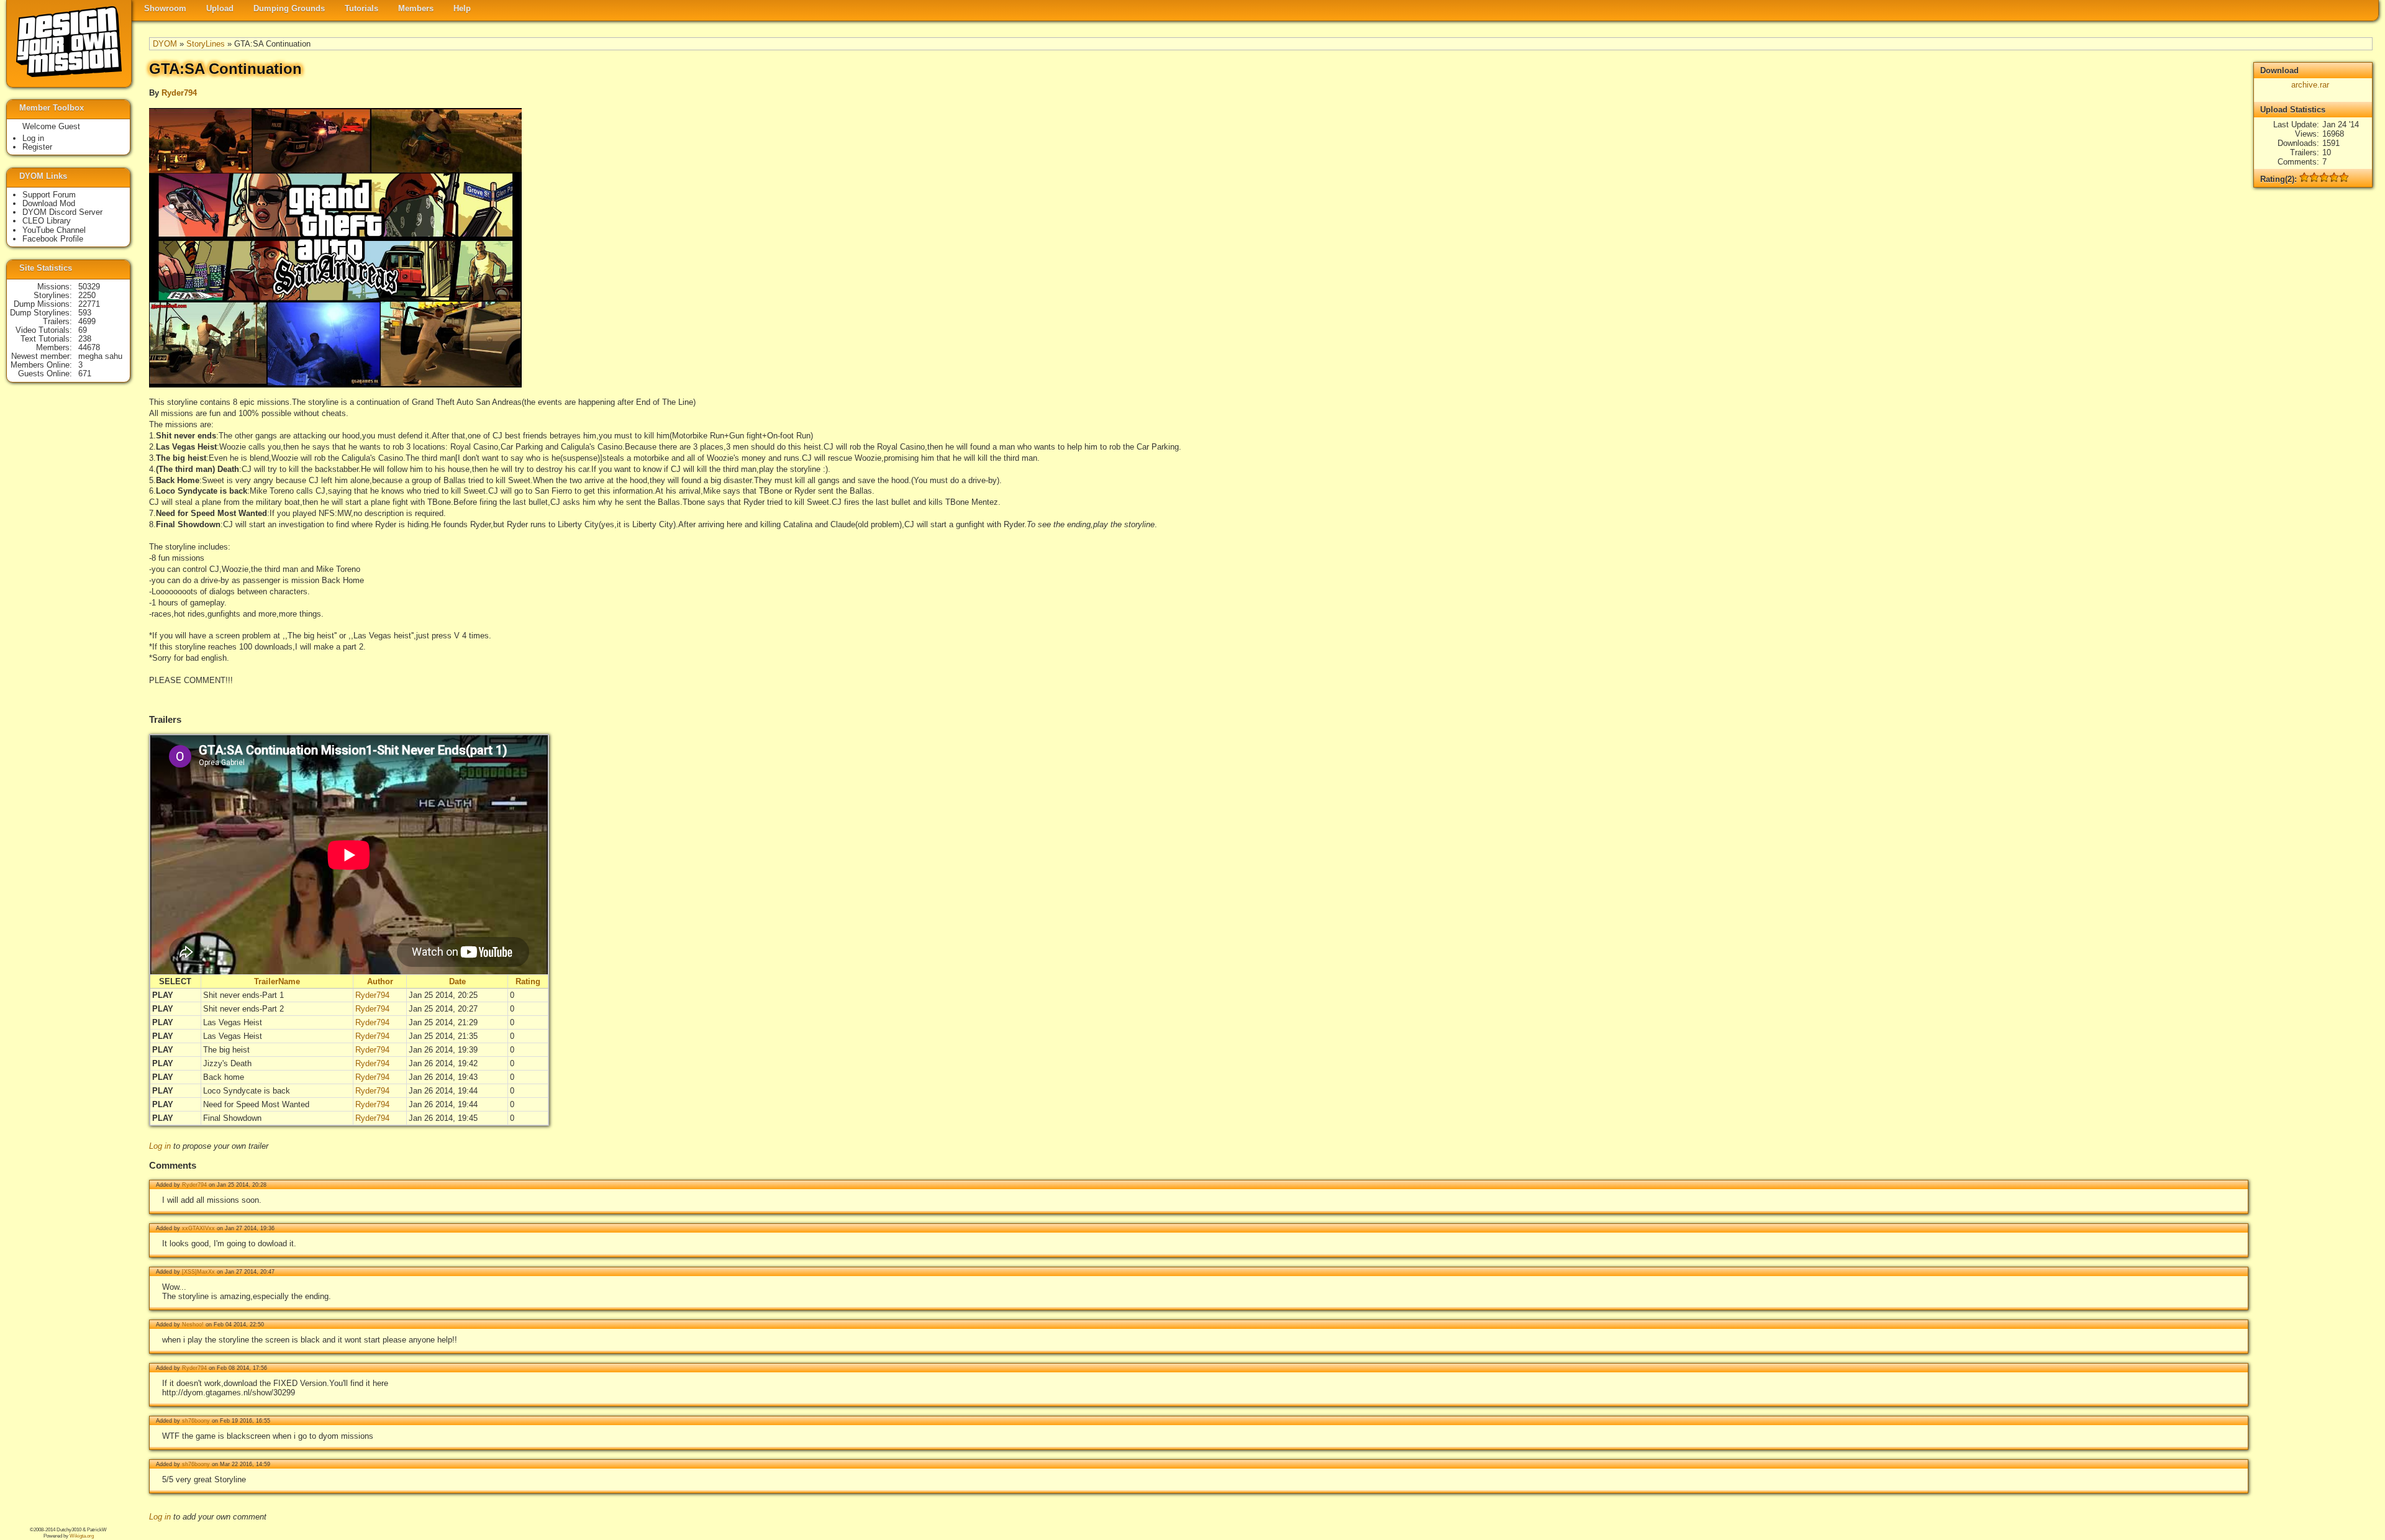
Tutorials (361, 8)
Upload (220, 8)
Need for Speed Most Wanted (256, 1104)
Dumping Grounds (289, 8)
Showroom (165, 8)
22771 (89, 304)
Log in (160, 1146)
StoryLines (206, 44)
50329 (89, 287)
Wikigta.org (82, 1536)
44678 (89, 347)
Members (416, 8)
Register (37, 147)
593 (85, 313)
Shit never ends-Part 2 (243, 1009)
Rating (528, 981)
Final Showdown (232, 1118)
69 (83, 330)
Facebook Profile (53, 239)
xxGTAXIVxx (198, 1228)
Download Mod (49, 203)
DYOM (165, 44)
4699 (87, 321)
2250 (87, 295)
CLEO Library (47, 221)
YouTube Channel (54, 230)
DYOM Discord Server (62, 212)
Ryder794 (179, 93)
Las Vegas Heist (233, 1022)
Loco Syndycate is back (247, 1091)
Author (380, 981)
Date (457, 981)
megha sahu (100, 356)
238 (85, 339)
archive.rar (2310, 85)
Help (462, 8)
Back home (224, 1077)
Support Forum (49, 195)
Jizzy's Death (227, 1063)
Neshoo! (193, 1325)
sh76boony (196, 1421)
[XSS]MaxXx (198, 1272)
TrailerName (277, 981)
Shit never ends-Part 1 (243, 995)
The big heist (226, 1050)
